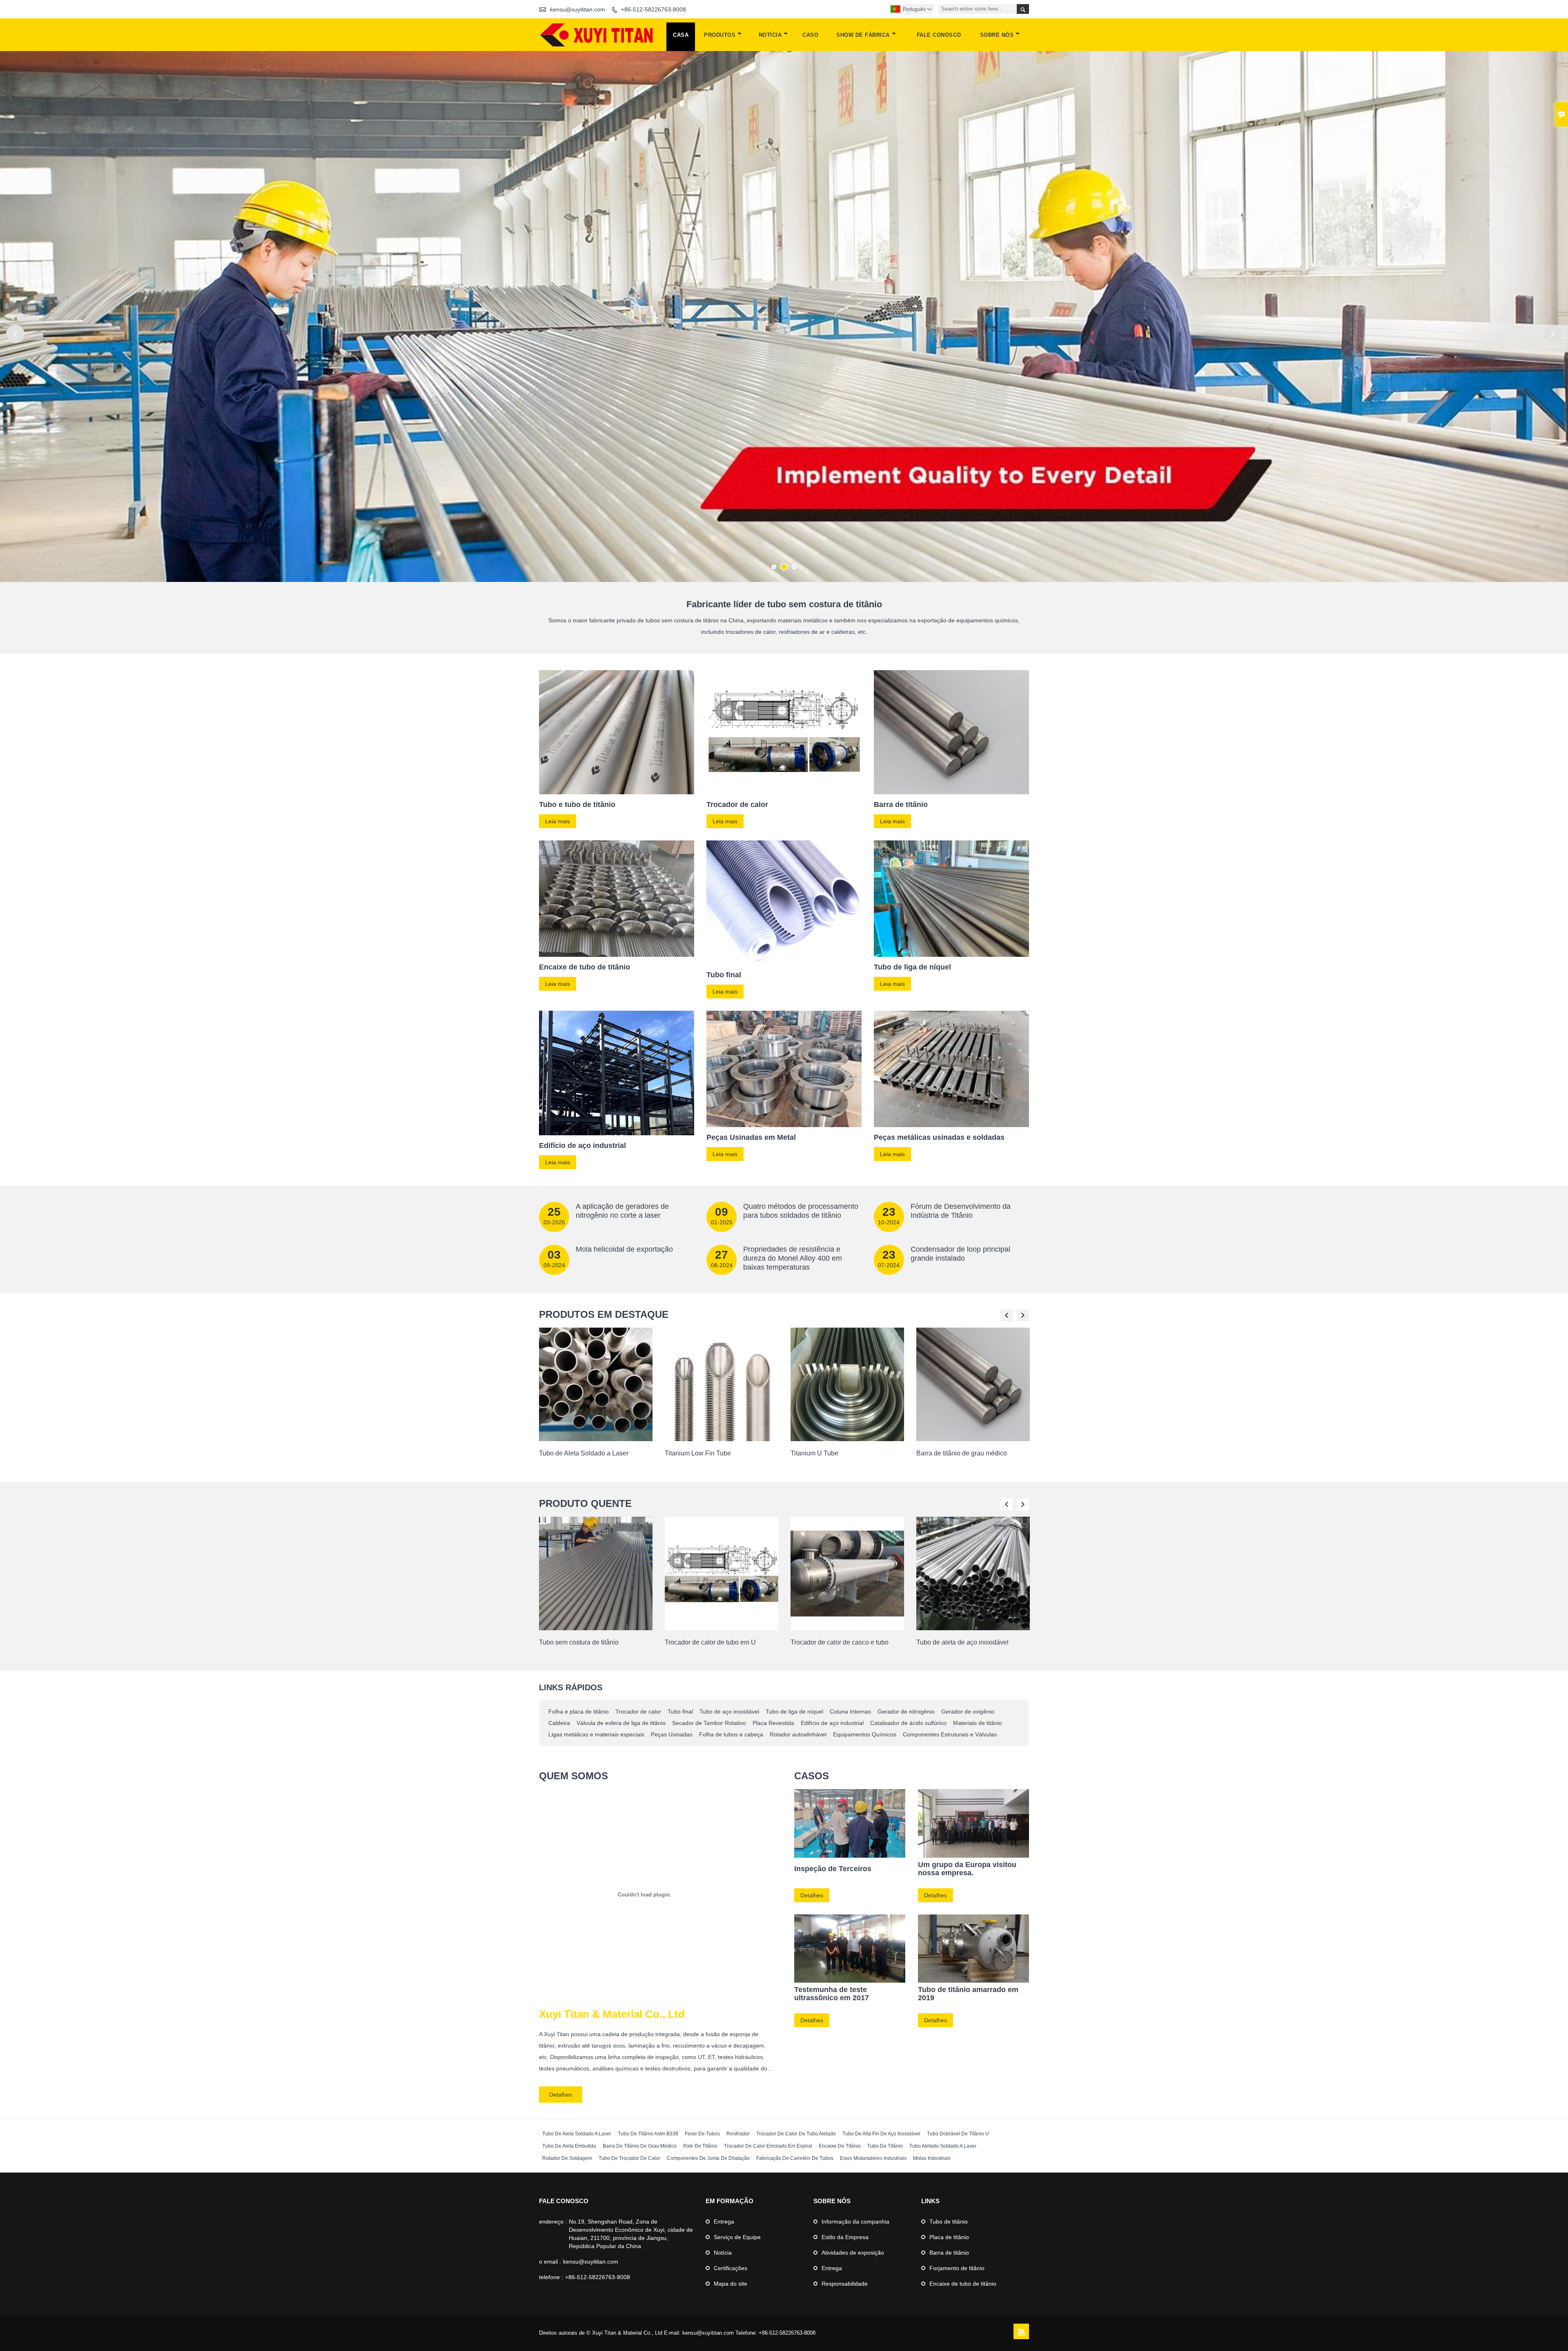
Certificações (731, 2268)
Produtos (720, 35)
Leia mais (558, 821)
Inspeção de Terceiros (833, 1869)
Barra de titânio (949, 2253)
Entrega (724, 2222)
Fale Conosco (939, 35)
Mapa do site (731, 2284)
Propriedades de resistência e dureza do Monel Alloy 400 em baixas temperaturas (793, 1258)
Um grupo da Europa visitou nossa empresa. (967, 1869)
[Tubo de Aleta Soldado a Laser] (596, 1439)
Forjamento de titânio (957, 2268)
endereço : (553, 2222)
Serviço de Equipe (737, 2237)
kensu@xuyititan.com (578, 9)
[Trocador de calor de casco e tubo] (847, 1628)
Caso (810, 35)
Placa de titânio (949, 2237)
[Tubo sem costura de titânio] (596, 1628)
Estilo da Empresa (845, 2237)
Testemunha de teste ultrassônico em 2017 (832, 1994)
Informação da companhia (855, 2222)
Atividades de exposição (853, 2253)
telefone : (551, 2277)
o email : (550, 2262)
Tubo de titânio (949, 2222)
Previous (15, 334)
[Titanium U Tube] (847, 1439)
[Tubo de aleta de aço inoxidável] (973, 1628)
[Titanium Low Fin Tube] (722, 1439)
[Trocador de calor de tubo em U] (722, 1628)
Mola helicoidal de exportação (624, 1249)
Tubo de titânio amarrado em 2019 (968, 1994)
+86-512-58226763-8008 (654, 9)
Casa (681, 35)
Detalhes (561, 2095)
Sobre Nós (997, 35)
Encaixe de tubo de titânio (963, 2284)
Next (1553, 334)
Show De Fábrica (863, 35)
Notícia (770, 35)
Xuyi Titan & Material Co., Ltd (612, 2014)
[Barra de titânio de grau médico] (973, 1439)
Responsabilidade (845, 2284)
